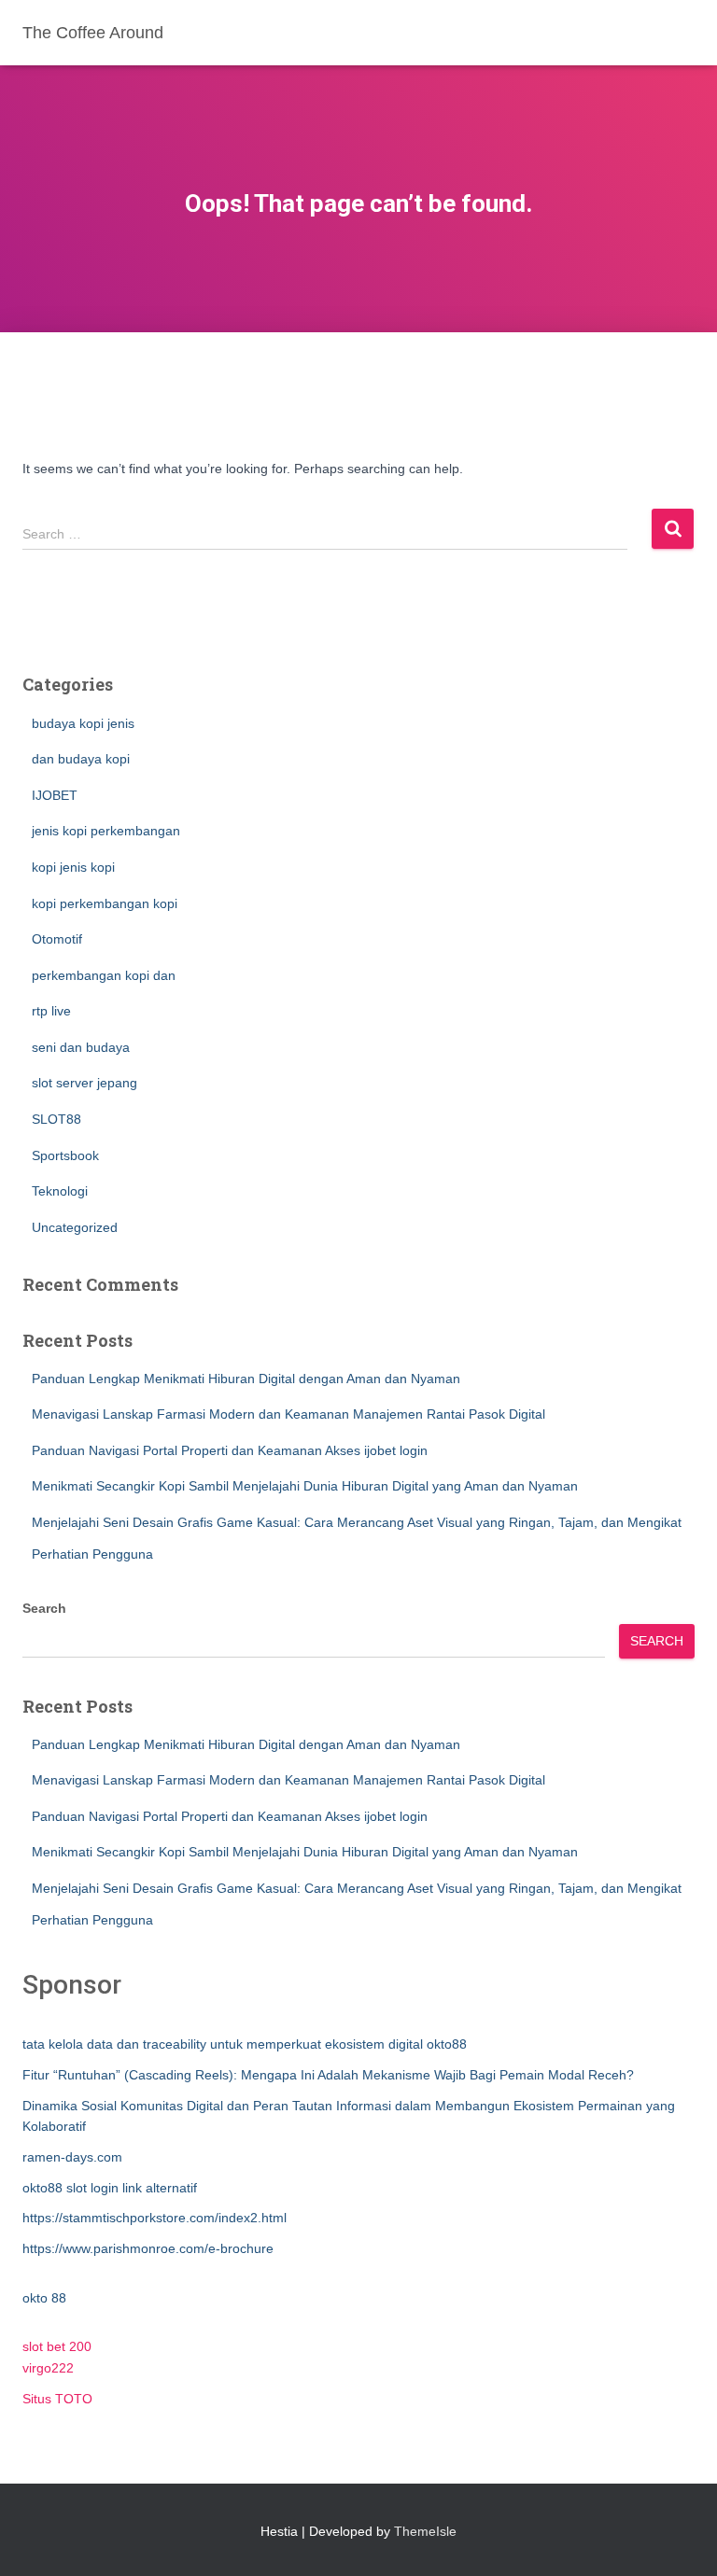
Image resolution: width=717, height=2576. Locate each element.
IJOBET (55, 795)
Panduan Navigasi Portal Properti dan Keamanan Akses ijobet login (230, 1450)
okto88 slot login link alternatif (110, 2188)
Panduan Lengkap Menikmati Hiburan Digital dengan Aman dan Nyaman (246, 1379)
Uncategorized (75, 1227)
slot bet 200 (57, 2346)
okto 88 (44, 2298)
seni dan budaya (81, 1047)
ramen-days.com (72, 2157)
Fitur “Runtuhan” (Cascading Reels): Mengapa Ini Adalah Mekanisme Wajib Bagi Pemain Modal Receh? (328, 2075)
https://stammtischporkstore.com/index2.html (155, 2218)
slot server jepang (84, 1083)
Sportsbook (65, 1155)
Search (44, 1608)
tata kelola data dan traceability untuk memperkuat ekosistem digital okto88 (245, 2044)
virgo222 (48, 2368)
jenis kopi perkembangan (106, 831)
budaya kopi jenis (83, 723)
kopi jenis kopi (73, 867)
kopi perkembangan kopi (105, 903)
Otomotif (57, 939)
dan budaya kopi (81, 759)
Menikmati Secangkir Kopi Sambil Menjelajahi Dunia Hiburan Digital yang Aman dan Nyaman (305, 1486)
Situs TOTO (57, 2399)
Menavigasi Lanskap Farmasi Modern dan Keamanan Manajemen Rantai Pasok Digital (288, 1414)
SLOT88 (56, 1119)
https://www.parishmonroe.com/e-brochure (148, 2248)
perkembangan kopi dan (104, 975)
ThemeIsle (425, 2531)
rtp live (51, 1011)
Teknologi (60, 1191)
